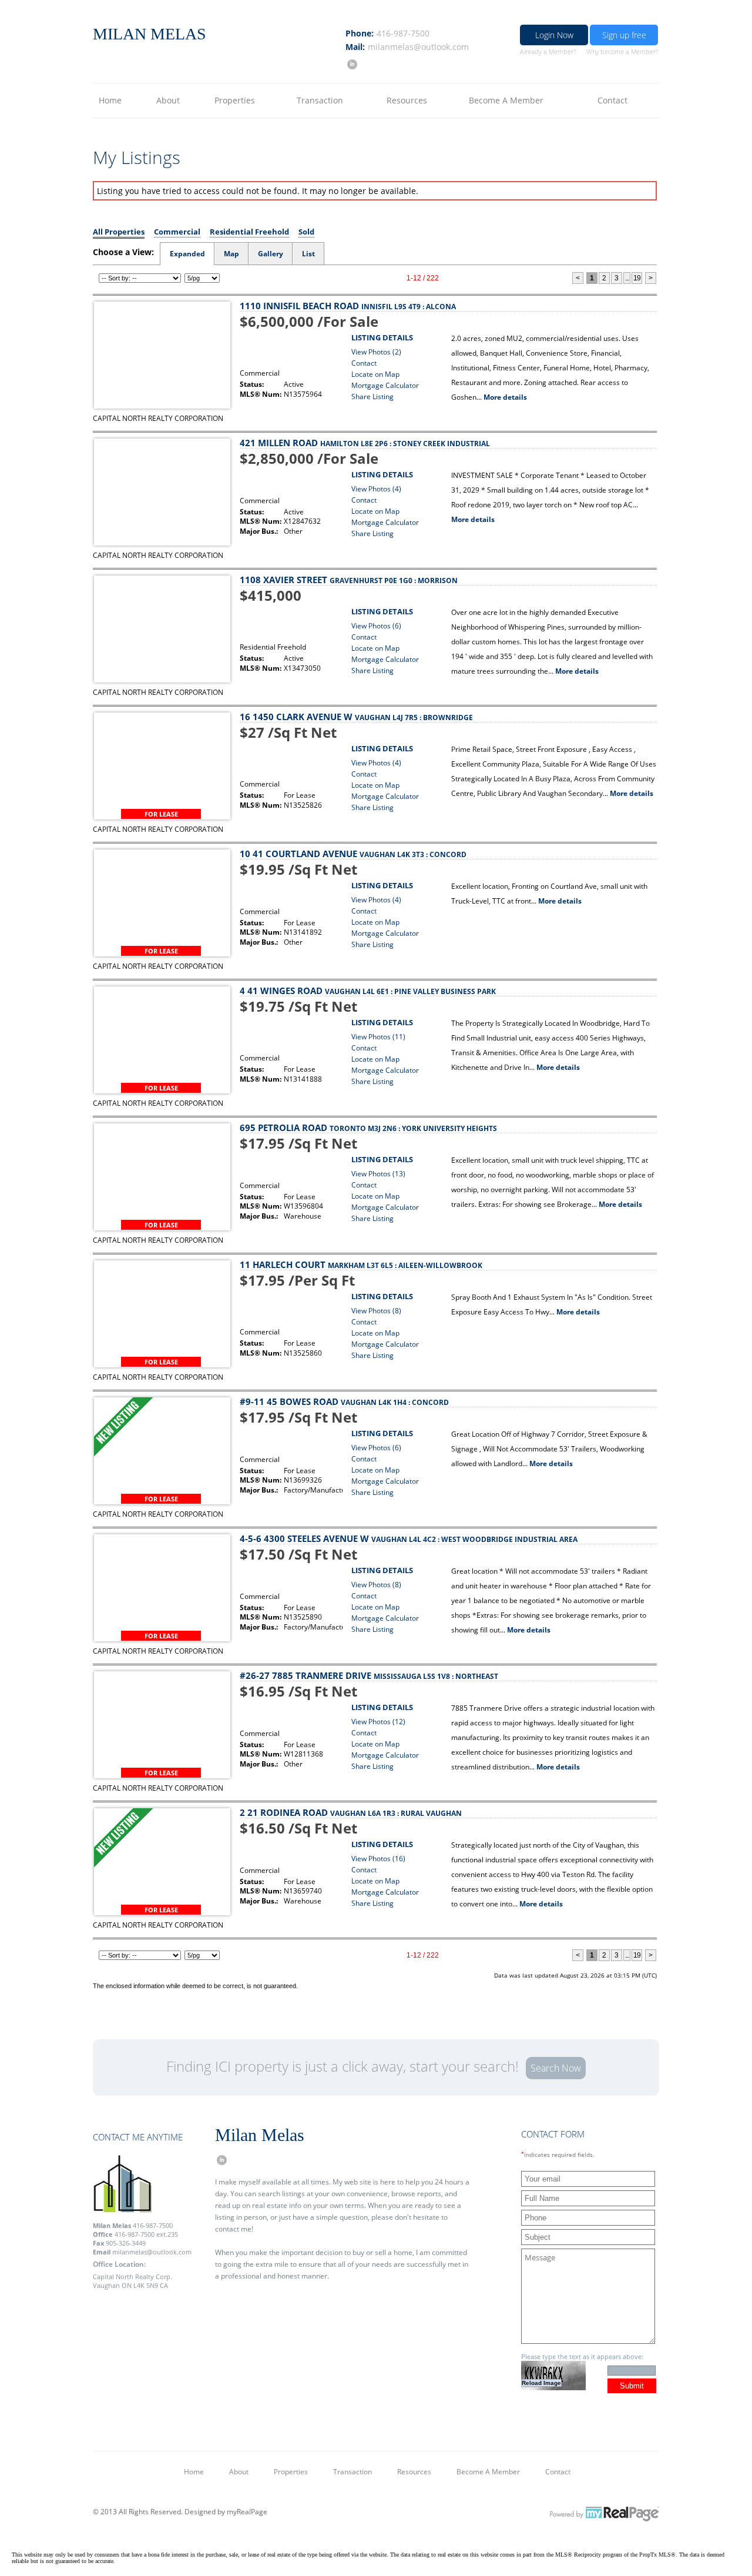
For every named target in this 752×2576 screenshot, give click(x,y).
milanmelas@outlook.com (418, 47)
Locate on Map (375, 374)
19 (637, 278)
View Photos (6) (376, 626)
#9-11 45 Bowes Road (344, 1401)
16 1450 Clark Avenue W (356, 717)
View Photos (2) (376, 352)
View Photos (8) (376, 1311)
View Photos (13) (378, 1174)
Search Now (556, 2068)
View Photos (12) (378, 1722)
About (168, 100)
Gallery (271, 254)
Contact (612, 100)
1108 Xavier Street (349, 580)
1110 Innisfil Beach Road (348, 306)
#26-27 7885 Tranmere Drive (369, 1675)
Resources (407, 100)
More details (505, 397)
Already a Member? (548, 51)
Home (110, 100)
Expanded (187, 254)
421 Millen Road (365, 443)
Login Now (554, 35)
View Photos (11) (378, 1037)
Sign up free (624, 35)
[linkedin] (351, 64)
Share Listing (372, 397)
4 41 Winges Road (368, 991)
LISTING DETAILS (382, 337)
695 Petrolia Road (368, 1128)
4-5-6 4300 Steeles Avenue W (409, 1538)
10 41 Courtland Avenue (353, 854)
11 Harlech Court (361, 1264)
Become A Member (506, 100)
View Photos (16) (378, 1859)
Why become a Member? (622, 51)
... (627, 278)
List (308, 254)
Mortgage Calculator (385, 385)
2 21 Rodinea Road (351, 1812)
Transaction (320, 100)
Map (231, 254)
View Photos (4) (376, 489)
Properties (235, 100)
